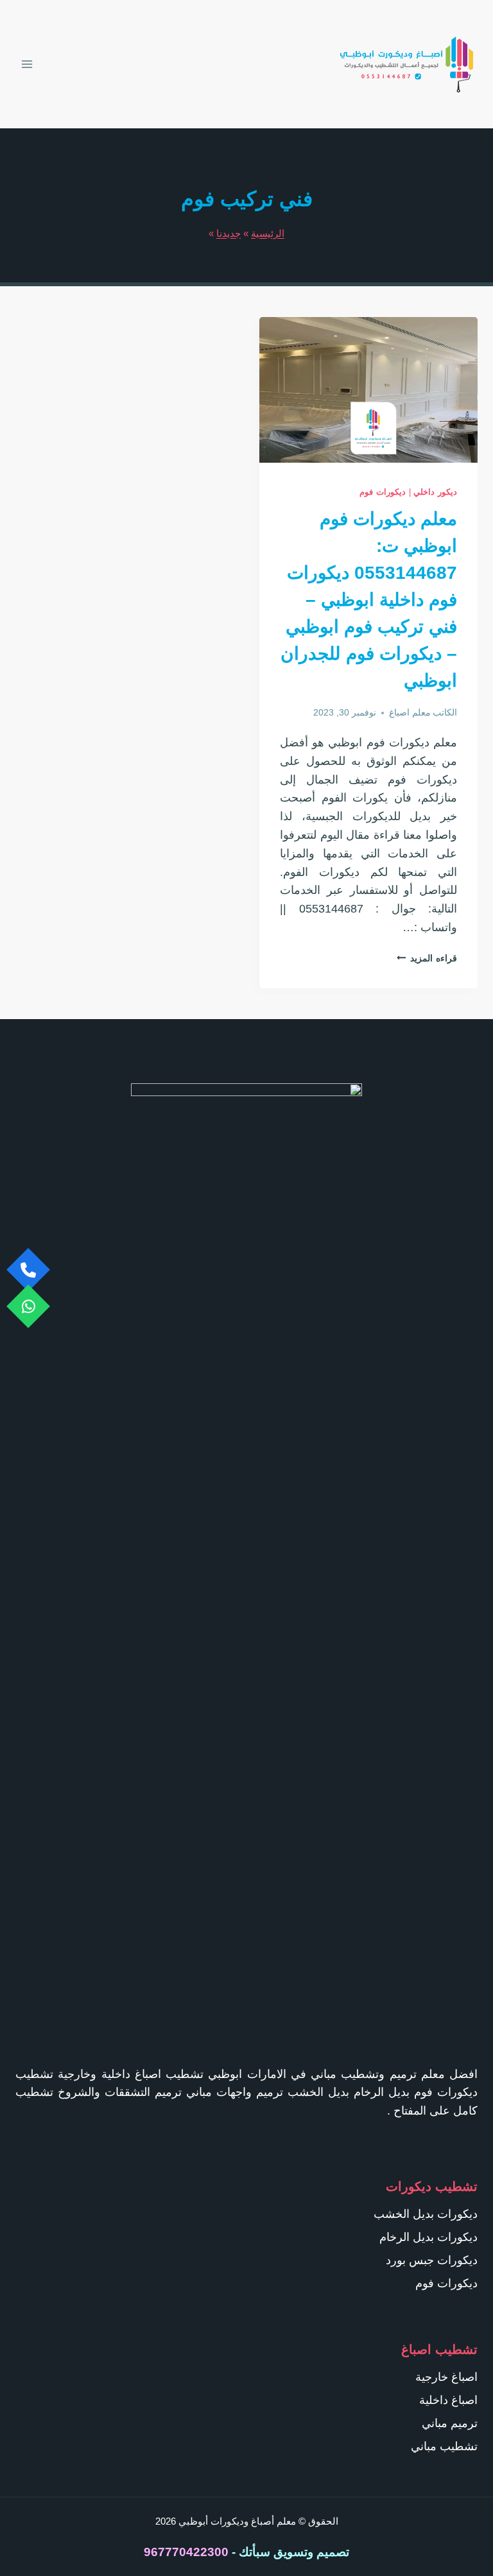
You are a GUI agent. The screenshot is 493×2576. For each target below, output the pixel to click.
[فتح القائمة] (28, 64)
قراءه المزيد (427, 958)
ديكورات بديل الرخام (428, 2237)
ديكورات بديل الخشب (426, 2214)
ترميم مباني (450, 2423)
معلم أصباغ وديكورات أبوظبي (237, 2521)
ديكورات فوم (383, 492)
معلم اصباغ (410, 712)
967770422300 (186, 2552)
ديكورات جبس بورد (432, 2260)
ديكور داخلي (435, 492)
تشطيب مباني (444, 2446)
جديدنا (229, 233)
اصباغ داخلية (448, 2400)
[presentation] (368, 390)
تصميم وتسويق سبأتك (294, 2552)
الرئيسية (268, 233)
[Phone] (28, 1270)
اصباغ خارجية (446, 2377)
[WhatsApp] (28, 1307)
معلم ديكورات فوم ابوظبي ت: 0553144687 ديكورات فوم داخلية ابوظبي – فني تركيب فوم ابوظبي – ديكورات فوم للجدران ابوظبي (369, 600)
